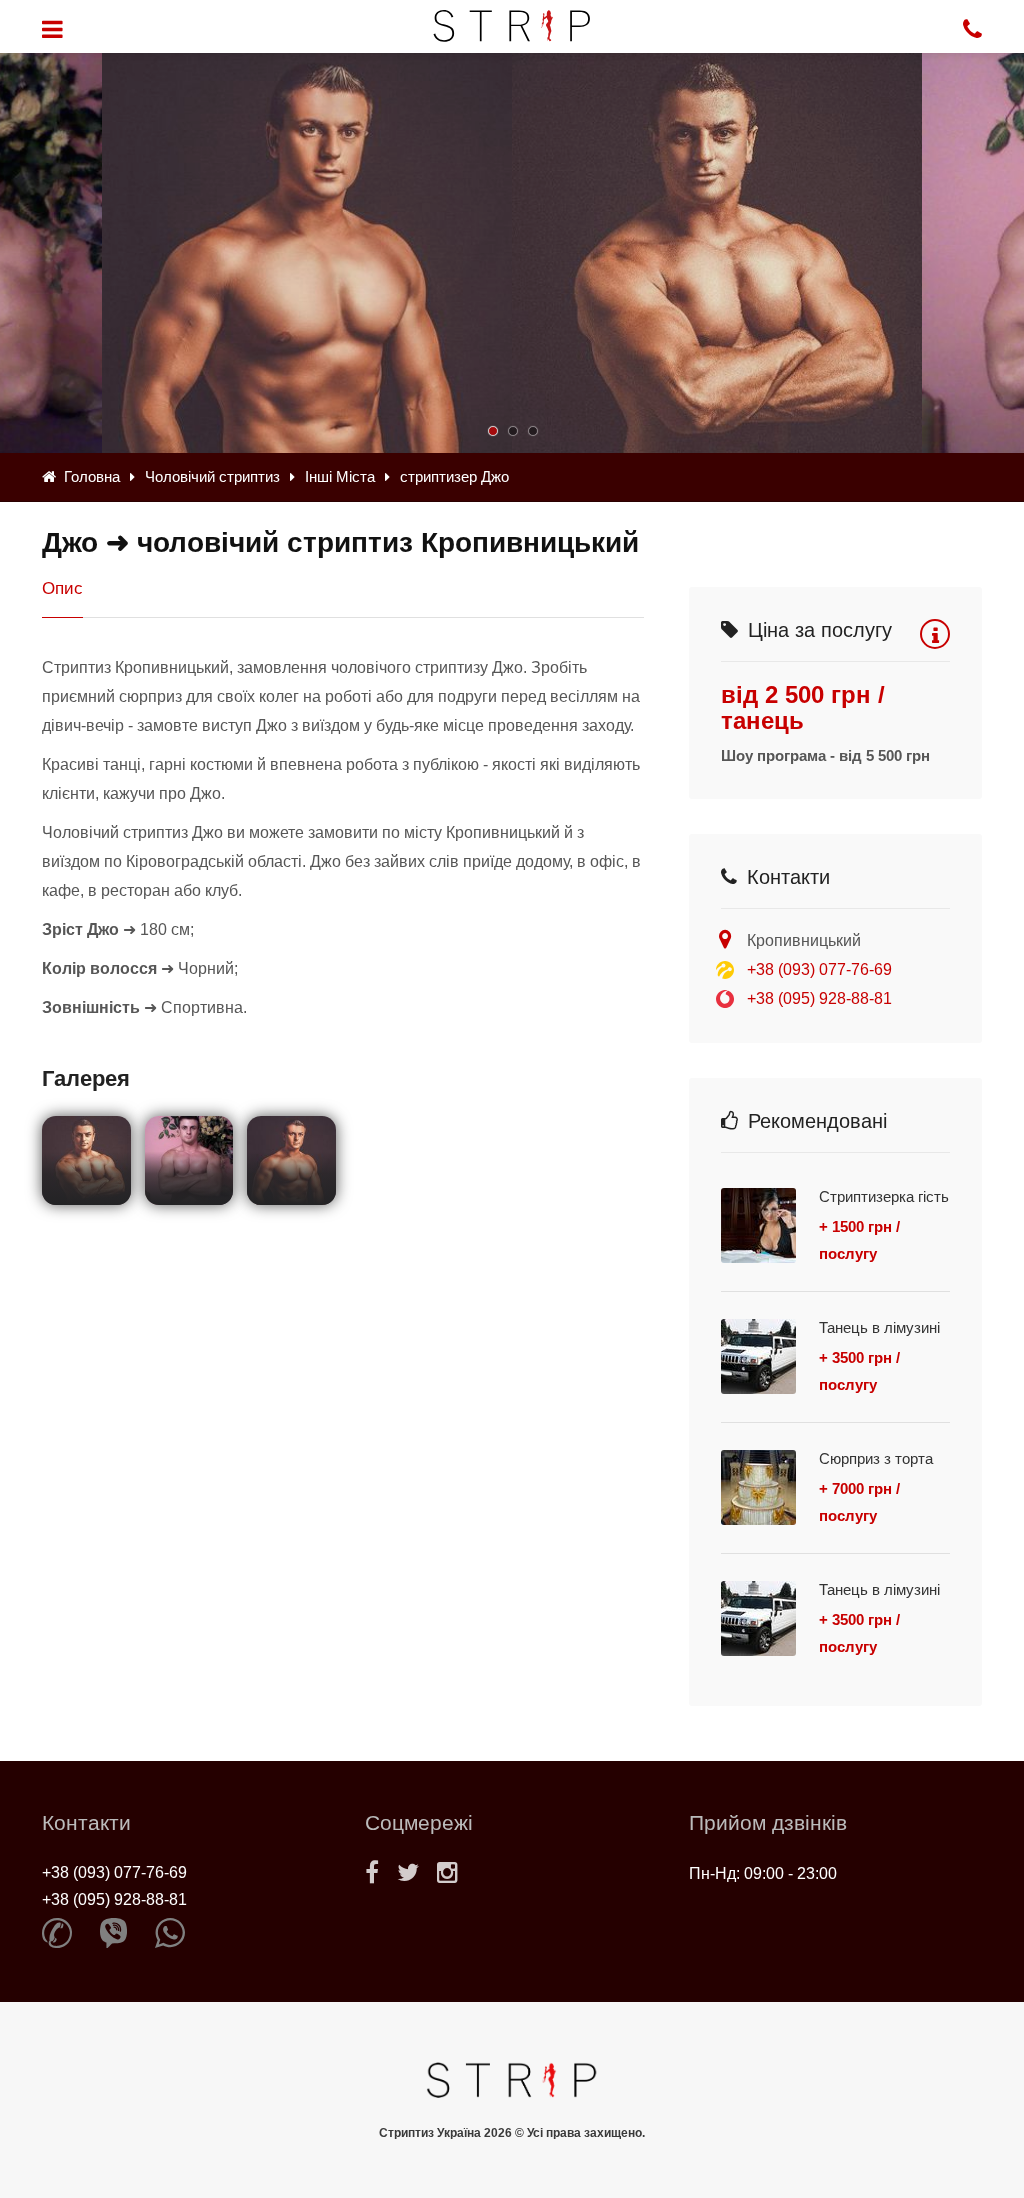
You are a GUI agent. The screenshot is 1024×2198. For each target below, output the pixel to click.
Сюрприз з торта (876, 1458)
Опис (62, 588)
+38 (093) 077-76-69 (819, 969)
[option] (717, 253)
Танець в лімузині (879, 1327)
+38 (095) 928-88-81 (819, 998)
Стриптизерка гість (884, 1196)
